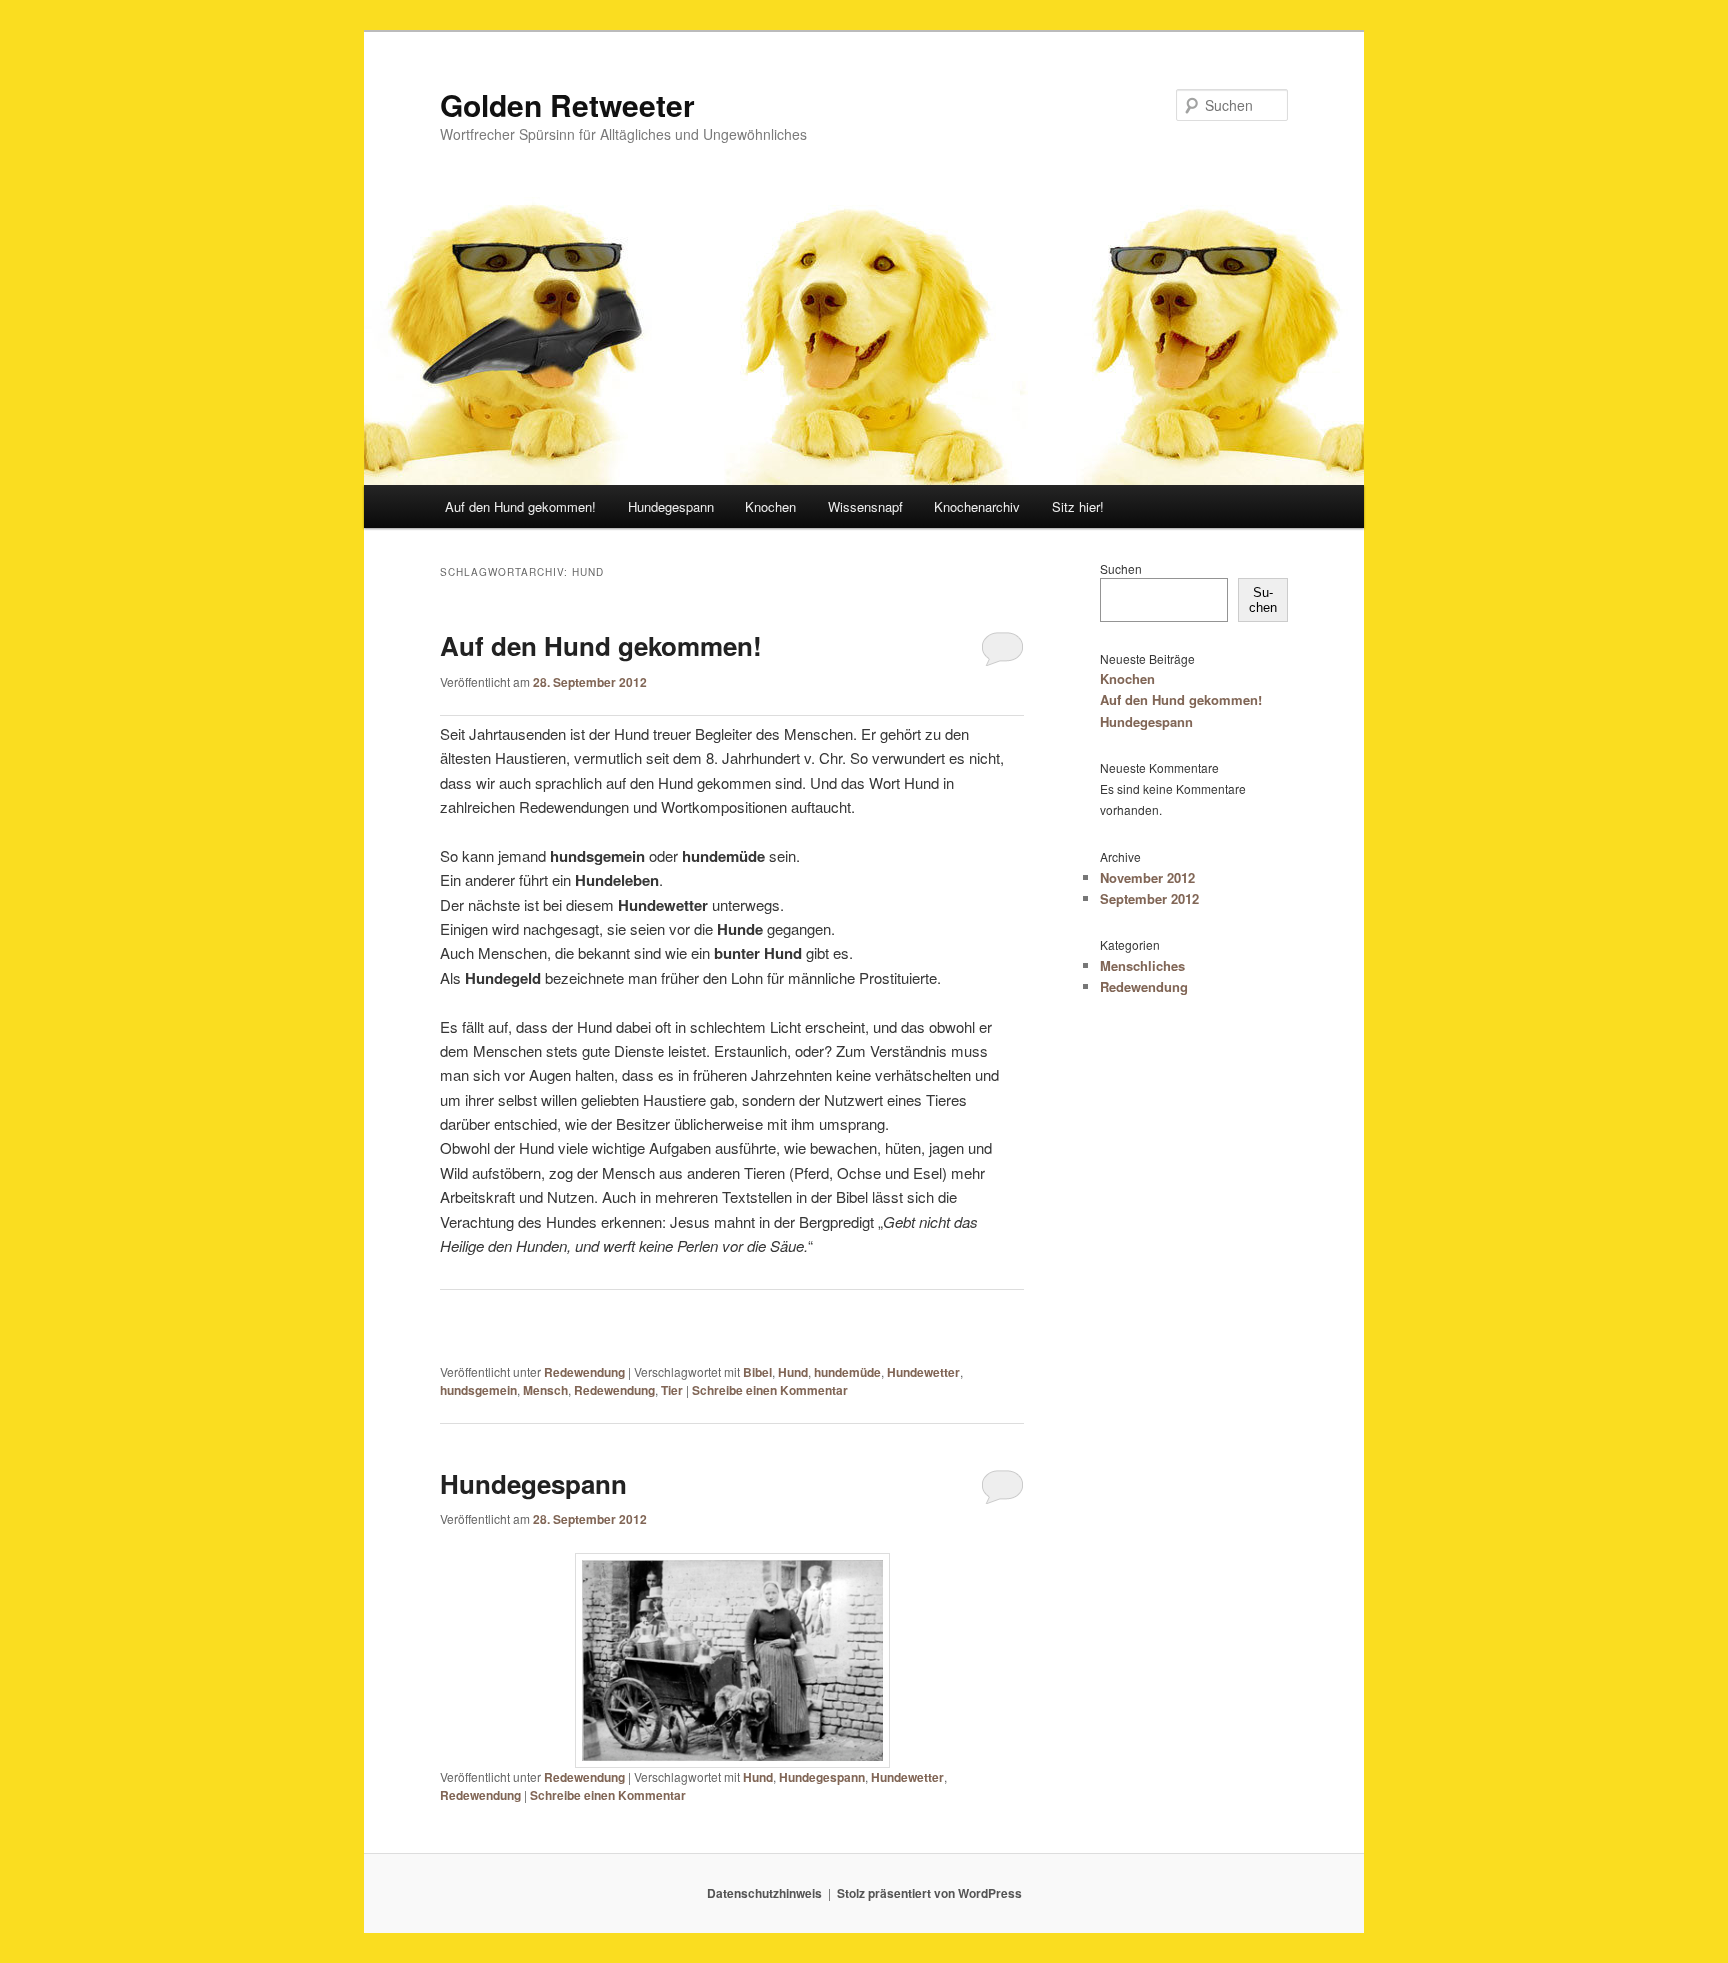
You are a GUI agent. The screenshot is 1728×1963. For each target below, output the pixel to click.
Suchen (1121, 568)
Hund (793, 1372)
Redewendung (584, 1372)
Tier (672, 1390)
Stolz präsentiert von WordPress (929, 1893)
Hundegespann (671, 506)
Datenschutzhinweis (764, 1893)
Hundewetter (923, 1372)
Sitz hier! (1078, 506)
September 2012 (1149, 898)
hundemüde (847, 1372)
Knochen (770, 506)
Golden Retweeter (567, 104)
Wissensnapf (865, 506)
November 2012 (1147, 877)
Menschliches (1142, 965)
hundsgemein (478, 1390)
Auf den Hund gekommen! (520, 506)
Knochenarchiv (977, 506)
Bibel (757, 1372)
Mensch (545, 1390)
